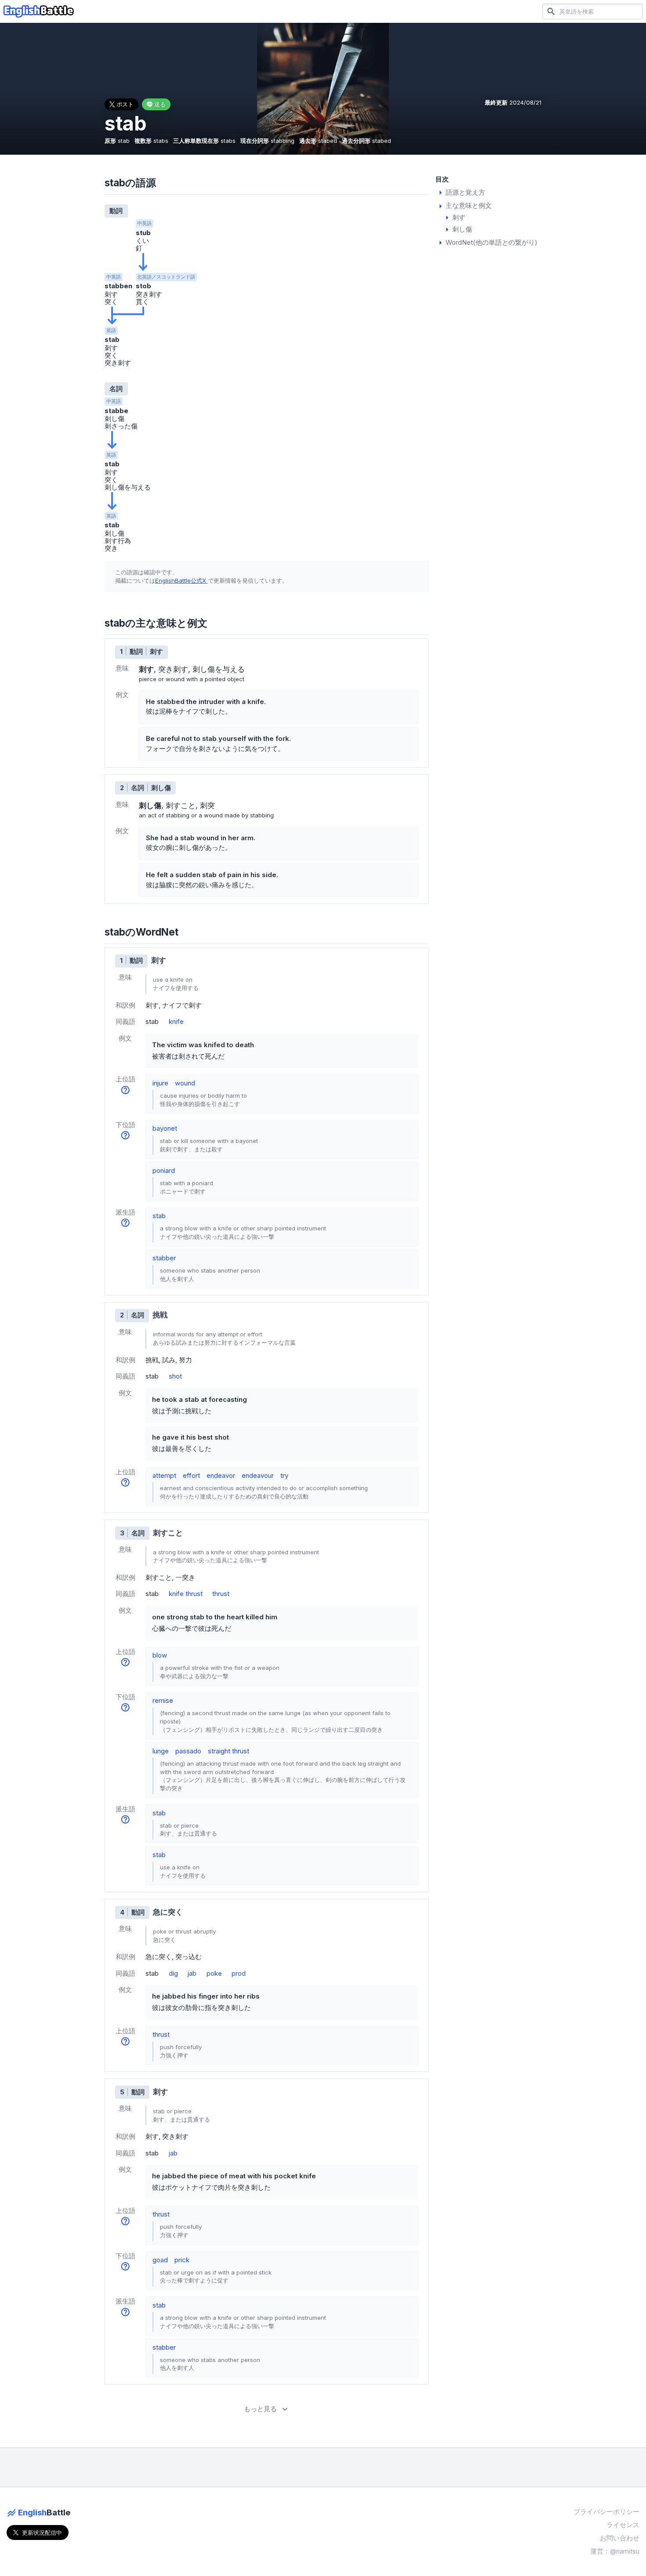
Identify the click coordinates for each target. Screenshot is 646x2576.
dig (173, 1973)
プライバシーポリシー (606, 2512)
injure (160, 1083)
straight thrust (229, 1751)
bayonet (165, 1128)
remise (163, 1700)
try (284, 1475)
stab (159, 1216)
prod (239, 1973)
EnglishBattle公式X (181, 581)
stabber (164, 1258)
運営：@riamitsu (615, 2551)
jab (192, 1973)
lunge (161, 1751)
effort (191, 1475)
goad (160, 2260)
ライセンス (623, 2525)
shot (175, 1376)
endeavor (221, 1475)
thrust (221, 1594)
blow (160, 1655)
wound (185, 1083)
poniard (164, 1170)
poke (214, 1973)
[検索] (551, 11)
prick (182, 2260)
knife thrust (186, 1594)
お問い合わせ (620, 2538)
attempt (164, 1475)
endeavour (258, 1475)
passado (188, 1751)
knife (176, 1021)
